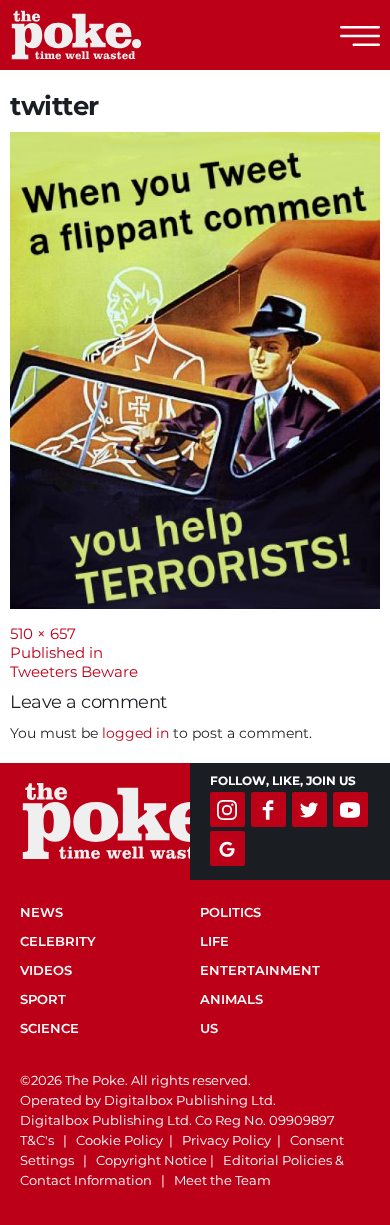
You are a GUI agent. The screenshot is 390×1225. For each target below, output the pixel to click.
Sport (43, 999)
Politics (230, 912)
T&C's (37, 1140)
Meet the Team (222, 1180)
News (41, 912)
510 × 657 (43, 633)
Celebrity (58, 941)
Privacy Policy (226, 1140)
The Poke (125, 35)
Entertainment (260, 970)
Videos (46, 970)
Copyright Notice (151, 1160)
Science (49, 1028)
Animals (231, 999)
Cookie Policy (119, 1140)
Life (214, 941)
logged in (135, 733)
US (209, 1028)
